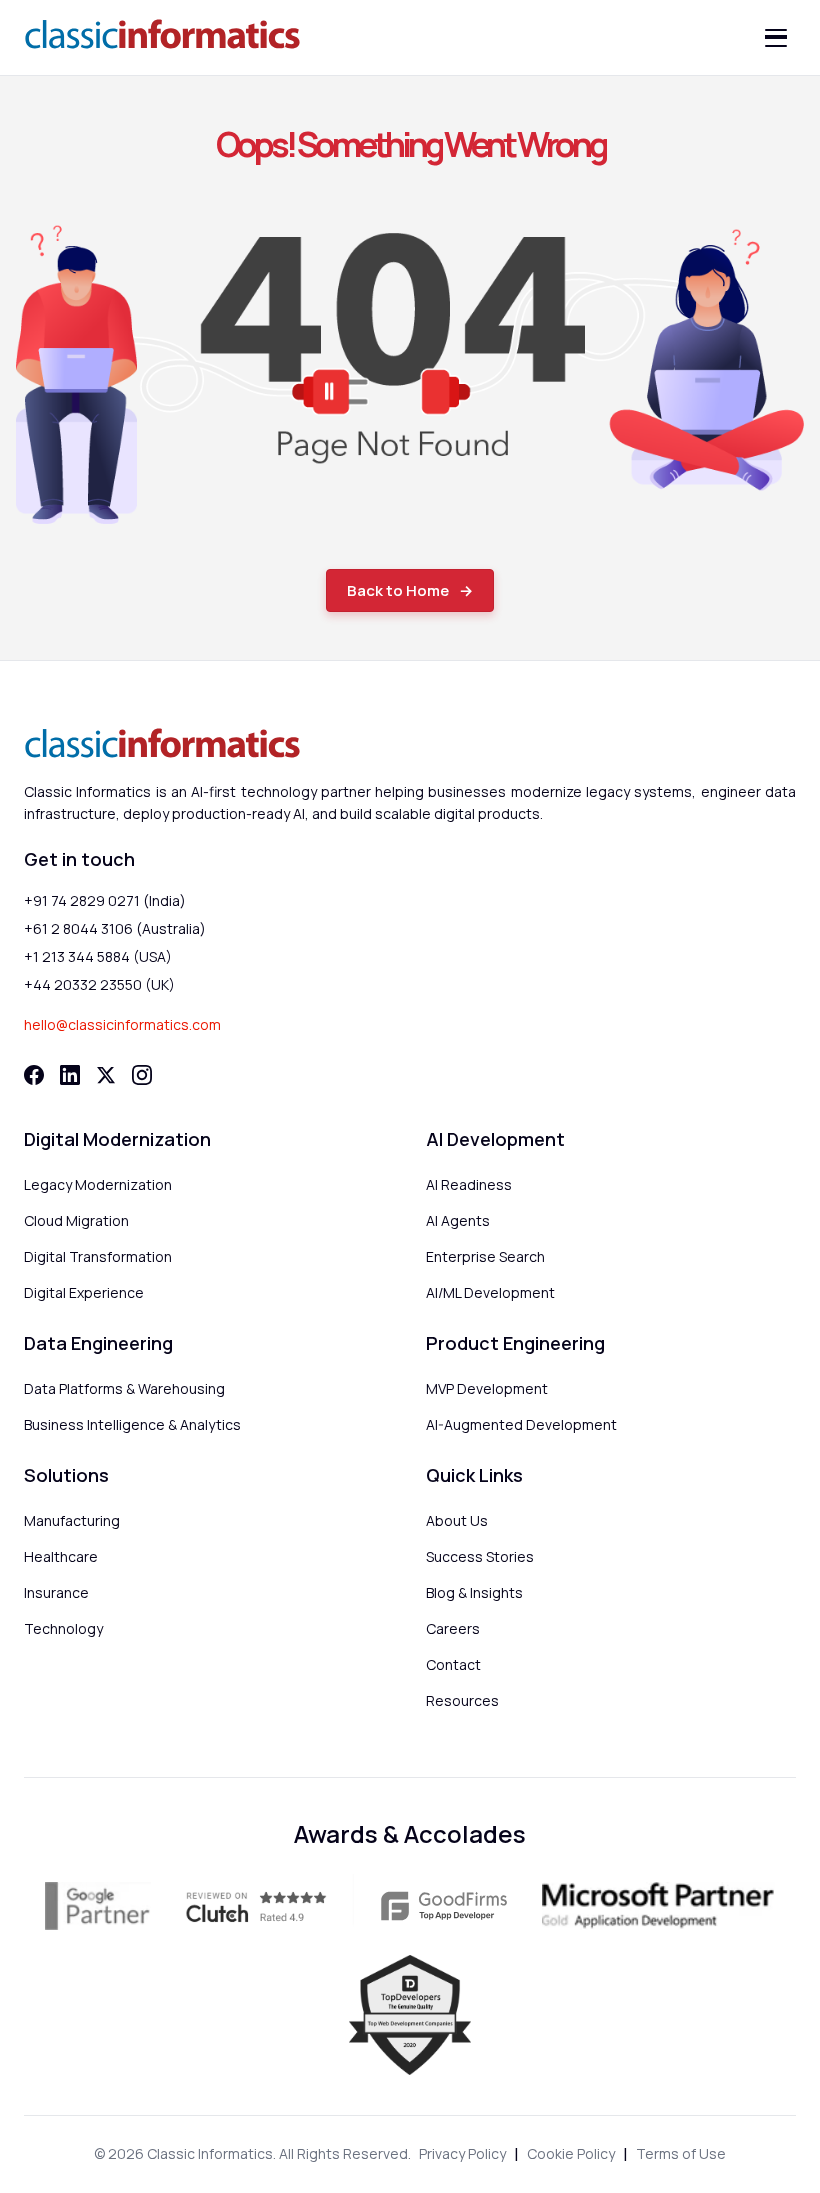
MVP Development (487, 1388)
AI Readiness (469, 1184)
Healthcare (61, 1556)
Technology (63, 1628)
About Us (457, 1520)
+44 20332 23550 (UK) (99, 984)
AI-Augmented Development (521, 1424)
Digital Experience (84, 1292)
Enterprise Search (485, 1256)
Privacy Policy (462, 2153)
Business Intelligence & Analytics (132, 1424)
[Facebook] (34, 1075)
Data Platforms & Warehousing (124, 1388)
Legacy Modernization (98, 1184)
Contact (453, 1664)
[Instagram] (142, 1075)
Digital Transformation (98, 1256)
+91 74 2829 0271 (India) (105, 900)
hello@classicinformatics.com (122, 1024)
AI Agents (458, 1220)
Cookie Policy (571, 2153)
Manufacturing (72, 1520)
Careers (453, 1628)
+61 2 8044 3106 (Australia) (115, 928)
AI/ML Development (490, 1292)
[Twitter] (106, 1075)
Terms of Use (681, 2153)
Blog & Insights (474, 1592)
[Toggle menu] (776, 38)
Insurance (56, 1592)
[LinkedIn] (70, 1075)
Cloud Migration (76, 1220)
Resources (462, 1700)
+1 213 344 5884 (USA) (98, 956)
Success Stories (480, 1556)
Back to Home (398, 590)
